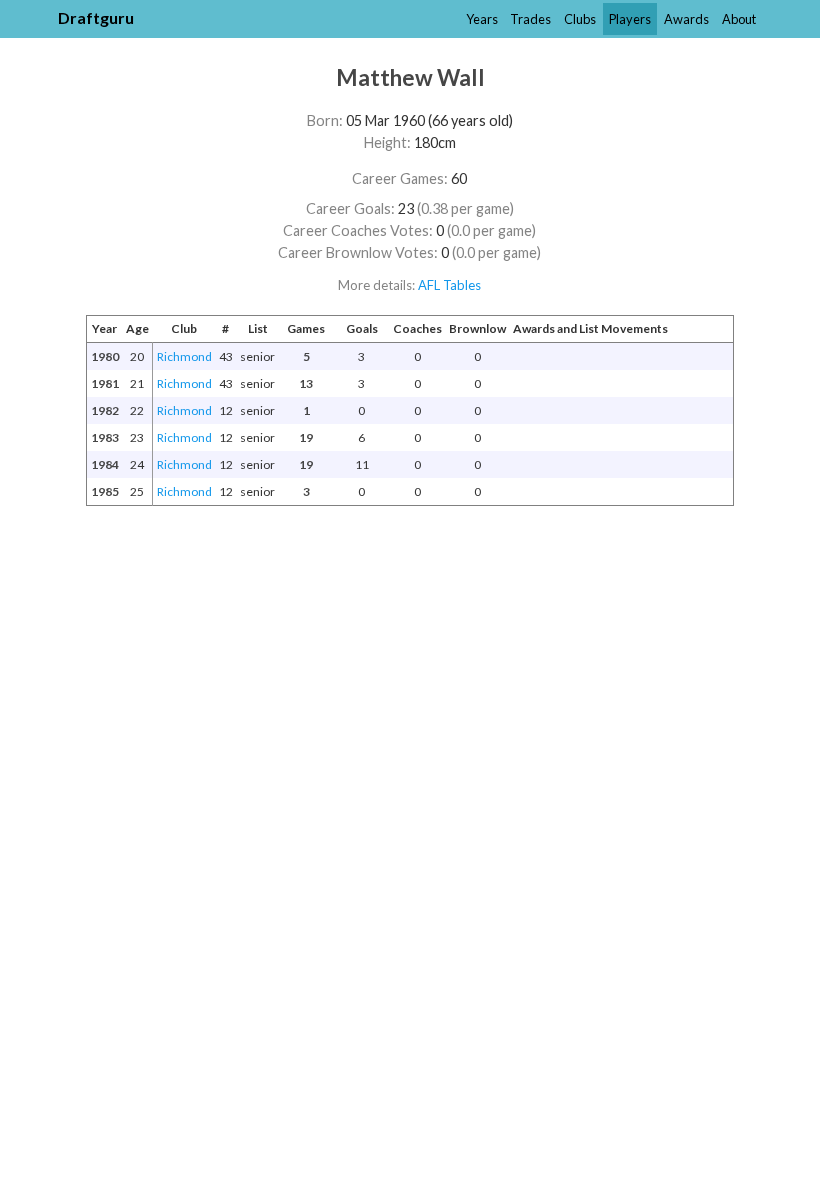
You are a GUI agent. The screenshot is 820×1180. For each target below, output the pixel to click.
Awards (686, 19)
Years (482, 19)
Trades (530, 19)
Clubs (580, 19)
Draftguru (96, 17)
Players (630, 19)
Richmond (184, 356)
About (739, 19)
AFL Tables (449, 285)
